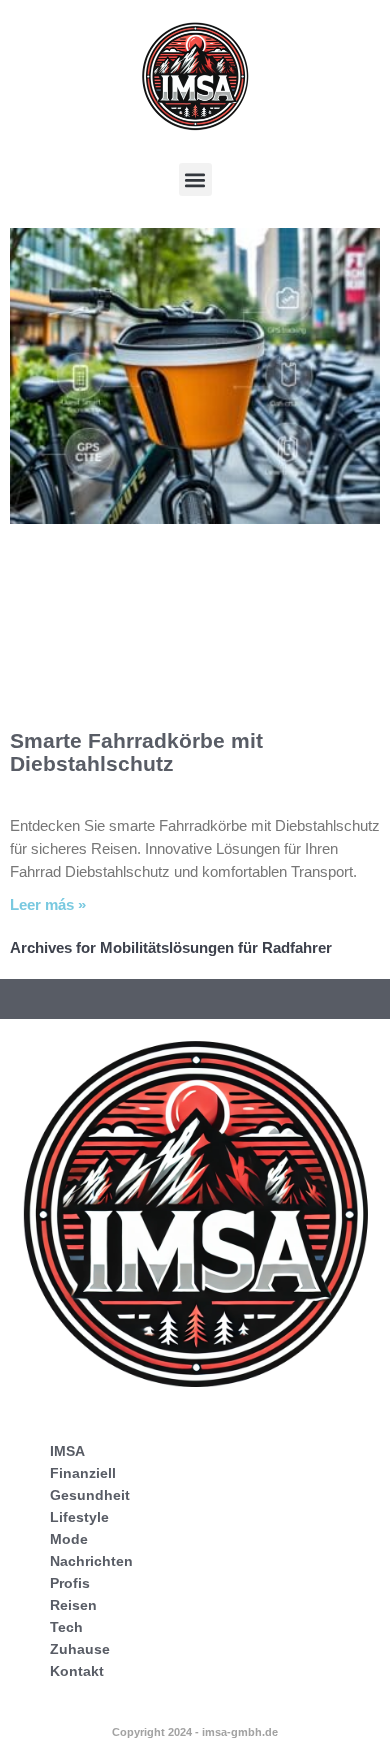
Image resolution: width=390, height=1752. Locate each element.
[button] (195, 179)
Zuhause (80, 1649)
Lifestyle (79, 1517)
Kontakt (77, 1671)
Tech (66, 1627)
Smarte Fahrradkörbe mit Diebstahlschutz (136, 752)
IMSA (67, 1451)
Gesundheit (90, 1495)
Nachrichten (91, 1561)
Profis (70, 1583)
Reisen (73, 1605)
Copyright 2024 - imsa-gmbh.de (195, 1732)
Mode (69, 1539)
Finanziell (83, 1473)
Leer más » (48, 904)
